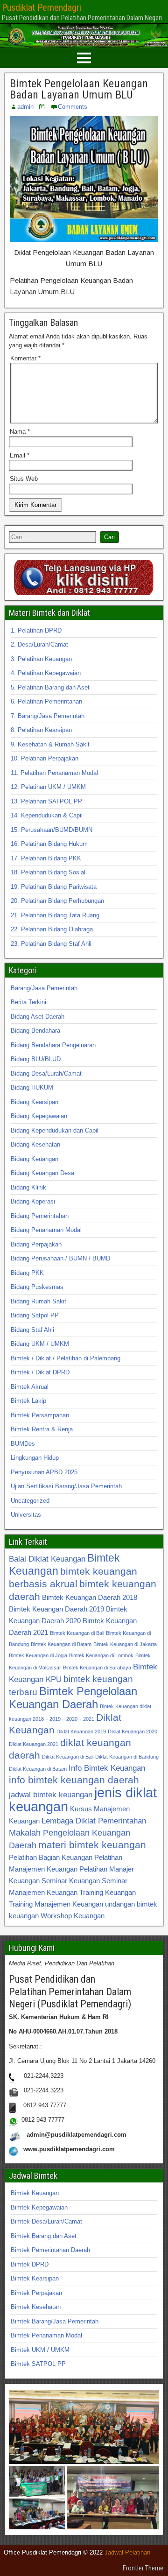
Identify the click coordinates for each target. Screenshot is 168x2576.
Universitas (26, 1515)
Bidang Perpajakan (36, 1244)
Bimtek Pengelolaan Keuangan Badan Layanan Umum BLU (79, 89)
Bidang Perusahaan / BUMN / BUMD (60, 1258)
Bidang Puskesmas (37, 1287)
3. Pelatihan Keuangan (41, 659)
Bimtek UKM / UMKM (40, 2350)
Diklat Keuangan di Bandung (127, 1757)
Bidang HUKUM (32, 1087)
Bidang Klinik (28, 1187)
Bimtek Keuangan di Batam (61, 1644)
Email (20, 455)
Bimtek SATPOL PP (38, 2364)
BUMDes (23, 1444)
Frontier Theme (143, 2568)
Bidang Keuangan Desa (42, 1173)
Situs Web (24, 479)
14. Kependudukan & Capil (47, 815)
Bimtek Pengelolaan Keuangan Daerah (73, 1698)
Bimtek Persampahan (40, 1415)
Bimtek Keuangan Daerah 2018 (90, 1597)
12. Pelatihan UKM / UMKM (48, 787)
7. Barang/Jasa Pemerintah (48, 716)
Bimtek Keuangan (35, 2193)
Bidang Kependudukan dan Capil (55, 1130)
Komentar (25, 358)
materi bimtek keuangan (92, 1845)
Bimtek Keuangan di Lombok (101, 1655)
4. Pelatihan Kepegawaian (46, 673)
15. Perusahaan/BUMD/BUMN (52, 830)
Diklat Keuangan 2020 (133, 1731)
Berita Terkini (28, 1002)
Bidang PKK (27, 1273)
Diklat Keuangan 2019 (81, 1731)
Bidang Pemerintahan (40, 1216)
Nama (20, 432)
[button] (84, 2427)
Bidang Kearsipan (35, 1102)
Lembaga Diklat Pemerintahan (94, 1821)
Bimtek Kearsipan (35, 2278)
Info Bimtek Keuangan (107, 1768)
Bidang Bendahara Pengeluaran (53, 1045)
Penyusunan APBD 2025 (44, 1472)
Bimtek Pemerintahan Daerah (50, 2250)
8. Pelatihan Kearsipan (41, 730)
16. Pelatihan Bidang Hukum (49, 844)
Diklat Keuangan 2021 (34, 1744)
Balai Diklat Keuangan (47, 1559)
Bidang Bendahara (35, 1031)
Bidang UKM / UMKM (40, 1344)
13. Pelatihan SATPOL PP (46, 801)
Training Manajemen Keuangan (56, 1904)
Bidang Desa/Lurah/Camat (46, 1073)
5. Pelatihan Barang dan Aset (50, 687)
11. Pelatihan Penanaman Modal (54, 773)
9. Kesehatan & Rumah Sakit (50, 744)
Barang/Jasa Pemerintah (44, 988)
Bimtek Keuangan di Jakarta (125, 1644)
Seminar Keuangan (71, 1881)
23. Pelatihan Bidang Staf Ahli (51, 944)
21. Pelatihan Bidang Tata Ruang (55, 915)
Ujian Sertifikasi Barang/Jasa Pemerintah (66, 1486)
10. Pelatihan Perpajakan (45, 758)
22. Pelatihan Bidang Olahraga (52, 929)
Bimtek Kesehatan (36, 2307)
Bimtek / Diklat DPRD (40, 1372)
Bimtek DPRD (30, 2264)
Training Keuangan (108, 1892)
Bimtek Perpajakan (36, 2293)
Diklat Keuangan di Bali (68, 1757)
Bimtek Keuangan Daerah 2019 (56, 1609)
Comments (73, 107)
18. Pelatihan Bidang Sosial (48, 872)
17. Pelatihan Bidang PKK (46, 858)
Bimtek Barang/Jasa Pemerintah (55, 2321)
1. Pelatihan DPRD (36, 630)
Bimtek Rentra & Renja (42, 1429)
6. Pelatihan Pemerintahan (46, 701)
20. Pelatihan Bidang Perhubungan (57, 901)
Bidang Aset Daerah (38, 1017)
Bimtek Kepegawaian (39, 2207)
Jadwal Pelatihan (127, 2552)
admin (25, 107)
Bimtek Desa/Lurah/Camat (46, 2221)
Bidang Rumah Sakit (38, 1301)
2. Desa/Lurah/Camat (39, 644)
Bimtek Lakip (28, 1401)
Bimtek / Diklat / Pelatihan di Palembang (66, 1358)
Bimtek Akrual (30, 1387)
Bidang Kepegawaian (39, 1116)
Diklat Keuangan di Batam (38, 1769)
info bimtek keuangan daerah (74, 1780)
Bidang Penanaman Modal (46, 1230)
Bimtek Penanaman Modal (46, 2335)
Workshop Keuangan (73, 1916)
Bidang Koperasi (33, 1201)
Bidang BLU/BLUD (36, 1059)
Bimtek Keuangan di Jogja (38, 1655)
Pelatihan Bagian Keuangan (51, 1857)
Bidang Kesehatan (35, 1144)
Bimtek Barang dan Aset (44, 2236)
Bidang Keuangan (35, 1159)
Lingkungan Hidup (35, 1458)
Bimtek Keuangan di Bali (77, 1633)
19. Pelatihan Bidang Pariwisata (54, 887)
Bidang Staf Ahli (32, 1330)
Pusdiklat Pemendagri (42, 7)
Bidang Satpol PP (35, 1315)
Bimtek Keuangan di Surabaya (97, 1668)
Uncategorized (30, 1501)
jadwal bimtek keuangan (51, 1795)
